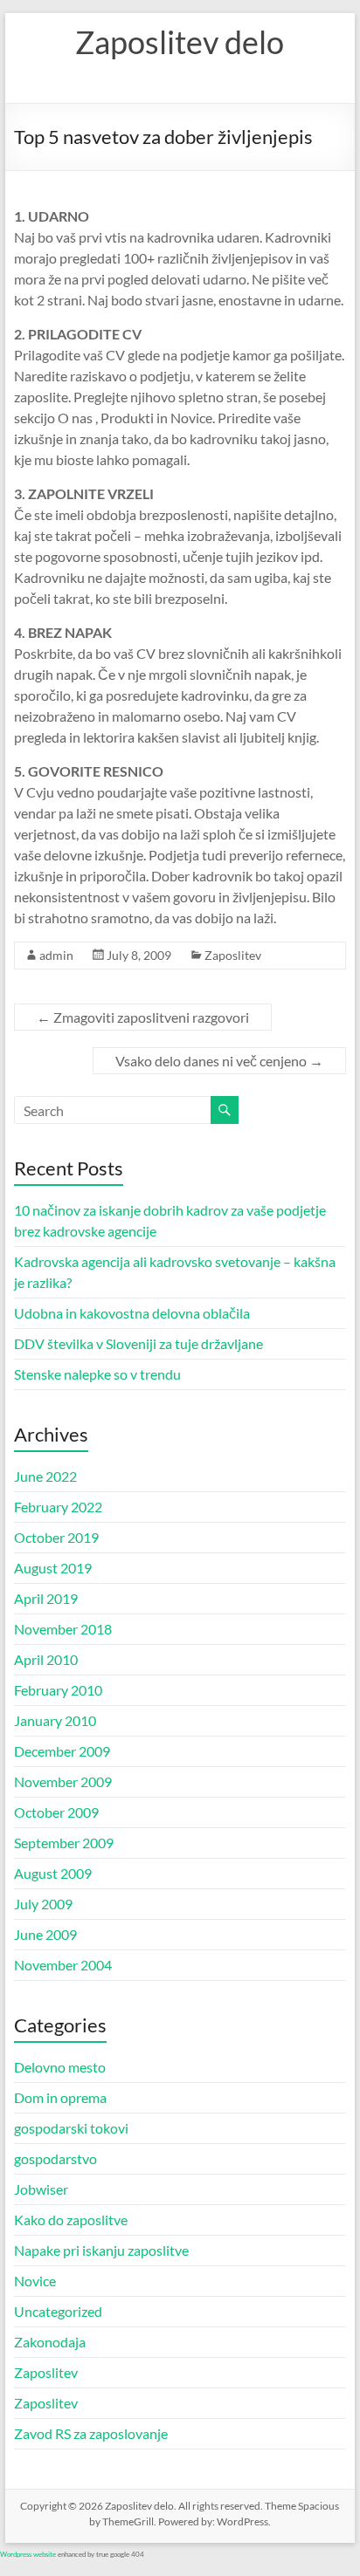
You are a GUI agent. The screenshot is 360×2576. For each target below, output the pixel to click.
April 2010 (46, 1659)
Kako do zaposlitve (71, 2220)
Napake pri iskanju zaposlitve (101, 2250)
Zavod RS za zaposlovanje (91, 2433)
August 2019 (53, 1568)
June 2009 (45, 1934)
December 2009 (62, 1751)
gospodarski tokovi (71, 2128)
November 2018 (63, 1629)
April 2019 (46, 1598)
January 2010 (55, 1720)
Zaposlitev (233, 955)
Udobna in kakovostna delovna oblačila (132, 1313)
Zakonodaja (50, 2342)
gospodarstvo (55, 2158)
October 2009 (56, 1812)
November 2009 (63, 1781)
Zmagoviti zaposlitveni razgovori (143, 1017)
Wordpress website (28, 2554)
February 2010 (58, 1690)
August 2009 (53, 1873)
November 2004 (63, 1965)
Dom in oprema (60, 2097)
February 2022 (58, 1507)
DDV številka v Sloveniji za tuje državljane (138, 1343)
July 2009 (43, 1904)
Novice (35, 2281)
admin (56, 955)
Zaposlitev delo (180, 42)
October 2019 (56, 1537)
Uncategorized (58, 2311)
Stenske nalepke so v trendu (97, 1374)
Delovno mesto (60, 2067)
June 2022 (45, 1476)
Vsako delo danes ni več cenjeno (219, 1061)
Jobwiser (41, 2189)
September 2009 (64, 1843)
